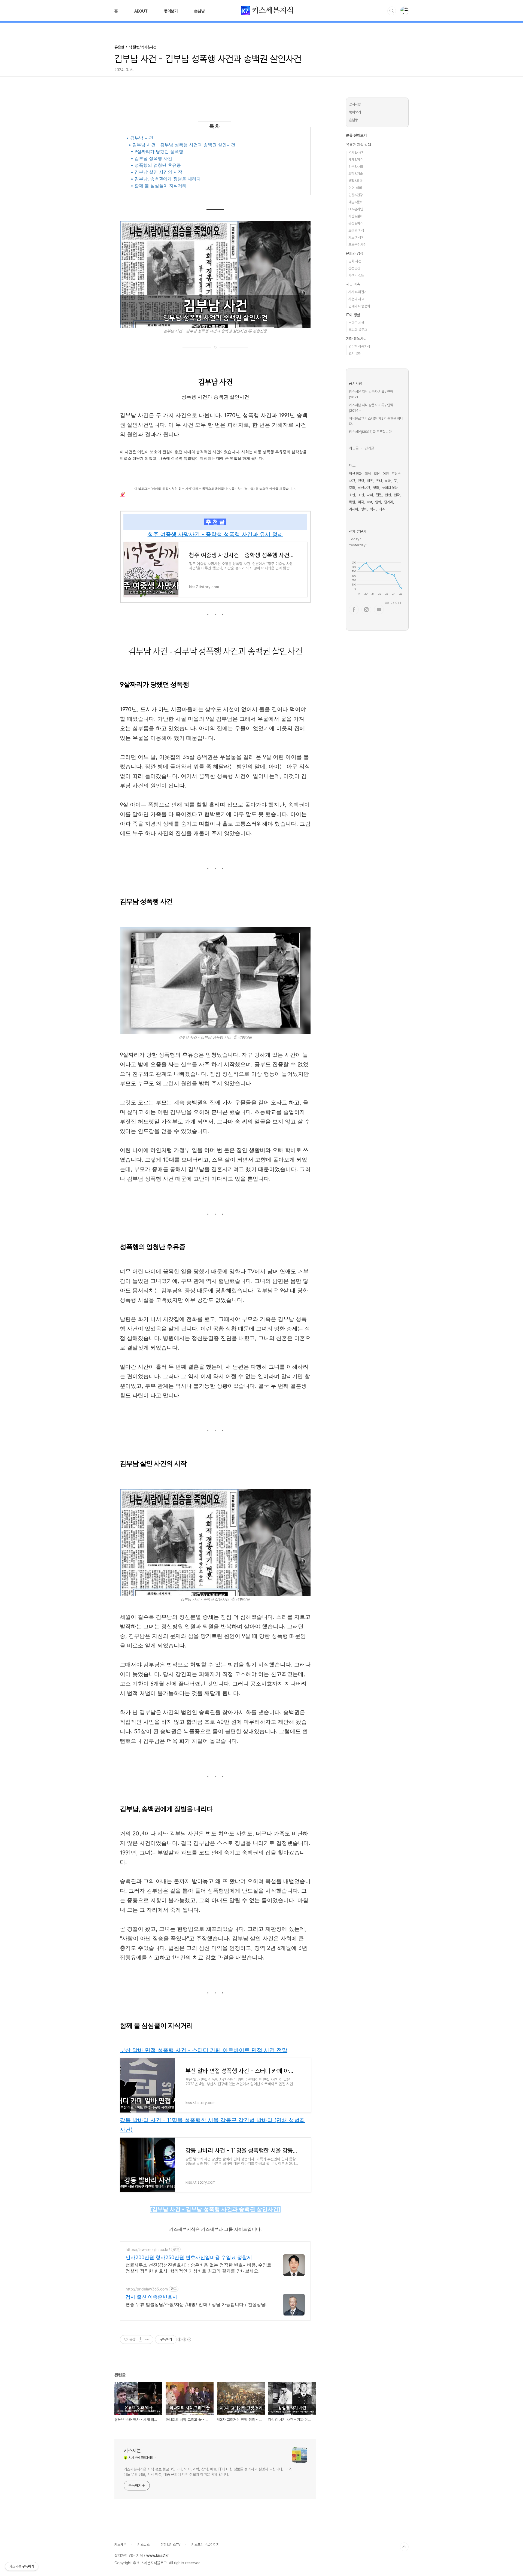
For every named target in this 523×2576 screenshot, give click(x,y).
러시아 (353, 509)
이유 (370, 481)
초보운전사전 (357, 245)
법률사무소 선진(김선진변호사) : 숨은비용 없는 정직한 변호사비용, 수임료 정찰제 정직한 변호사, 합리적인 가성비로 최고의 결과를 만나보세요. (198, 2268)
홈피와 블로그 (358, 330)
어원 (386, 474)
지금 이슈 (353, 284)
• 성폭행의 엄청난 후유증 (156, 165)
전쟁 (361, 481)
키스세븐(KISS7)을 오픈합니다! (371, 432)
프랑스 (396, 474)
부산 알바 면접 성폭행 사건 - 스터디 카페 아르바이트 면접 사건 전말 (204, 2050)
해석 (368, 474)
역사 (373, 509)
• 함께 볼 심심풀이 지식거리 (159, 186)
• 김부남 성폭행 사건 (151, 158)
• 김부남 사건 (140, 138)
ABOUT (141, 11)
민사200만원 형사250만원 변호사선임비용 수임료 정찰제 (189, 2257)
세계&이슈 (356, 160)
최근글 (354, 448)
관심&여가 (356, 223)
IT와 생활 (353, 315)
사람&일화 (356, 216)
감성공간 (354, 268)
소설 (352, 495)
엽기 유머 (355, 354)
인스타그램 (366, 610)
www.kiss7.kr (158, 2556)
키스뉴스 (144, 2545)
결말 (379, 495)
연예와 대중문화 (359, 306)
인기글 (369, 448)
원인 (388, 495)
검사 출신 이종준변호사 (151, 2297)
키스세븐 (132, 2451)
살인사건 (364, 488)
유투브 (379, 610)
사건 (352, 481)
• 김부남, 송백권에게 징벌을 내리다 (166, 179)
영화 (364, 509)
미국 (361, 502)
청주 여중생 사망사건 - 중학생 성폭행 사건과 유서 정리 (215, 534)
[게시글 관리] (147, 2339)
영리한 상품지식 (359, 346)
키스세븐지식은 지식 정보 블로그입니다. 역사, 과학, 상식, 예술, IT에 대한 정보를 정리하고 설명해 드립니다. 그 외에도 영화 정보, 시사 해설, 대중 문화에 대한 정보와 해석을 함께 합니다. (208, 2472)
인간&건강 (356, 195)
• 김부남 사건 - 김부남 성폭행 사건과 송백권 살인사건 (182, 145)
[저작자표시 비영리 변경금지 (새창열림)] (184, 2339)
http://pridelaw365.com (147, 2289)
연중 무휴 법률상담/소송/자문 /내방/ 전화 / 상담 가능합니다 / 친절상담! (196, 2304)
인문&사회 (356, 167)
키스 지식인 (356, 237)
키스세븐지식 (272, 10)
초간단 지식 (356, 230)
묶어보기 (171, 11)
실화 (388, 481)
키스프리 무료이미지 (205, 2545)
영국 (376, 488)
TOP (404, 2547)
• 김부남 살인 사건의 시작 (156, 172)
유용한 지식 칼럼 (358, 145)
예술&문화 (356, 202)
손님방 (199, 11)
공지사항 (355, 104)
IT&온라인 (356, 209)
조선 (361, 495)
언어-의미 (355, 188)
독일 (352, 502)
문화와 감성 (355, 253)
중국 (352, 488)
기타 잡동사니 (356, 339)
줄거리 (389, 502)
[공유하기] (140, 2339)
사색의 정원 (356, 275)
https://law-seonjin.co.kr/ (148, 2249)
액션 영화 (355, 474)
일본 (377, 474)
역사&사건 (356, 152)
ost (370, 502)
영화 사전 (355, 261)
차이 (370, 495)
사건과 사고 (356, 299)
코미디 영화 (390, 488)
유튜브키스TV (171, 2545)
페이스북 (354, 610)
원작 (397, 495)
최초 (382, 509)
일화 (378, 502)
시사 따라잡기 (358, 292)
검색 (392, 11)
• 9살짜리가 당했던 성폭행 (157, 151)
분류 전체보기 (356, 135)
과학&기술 (356, 174)
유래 (379, 481)
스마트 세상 (356, 323)
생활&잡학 (356, 181)
